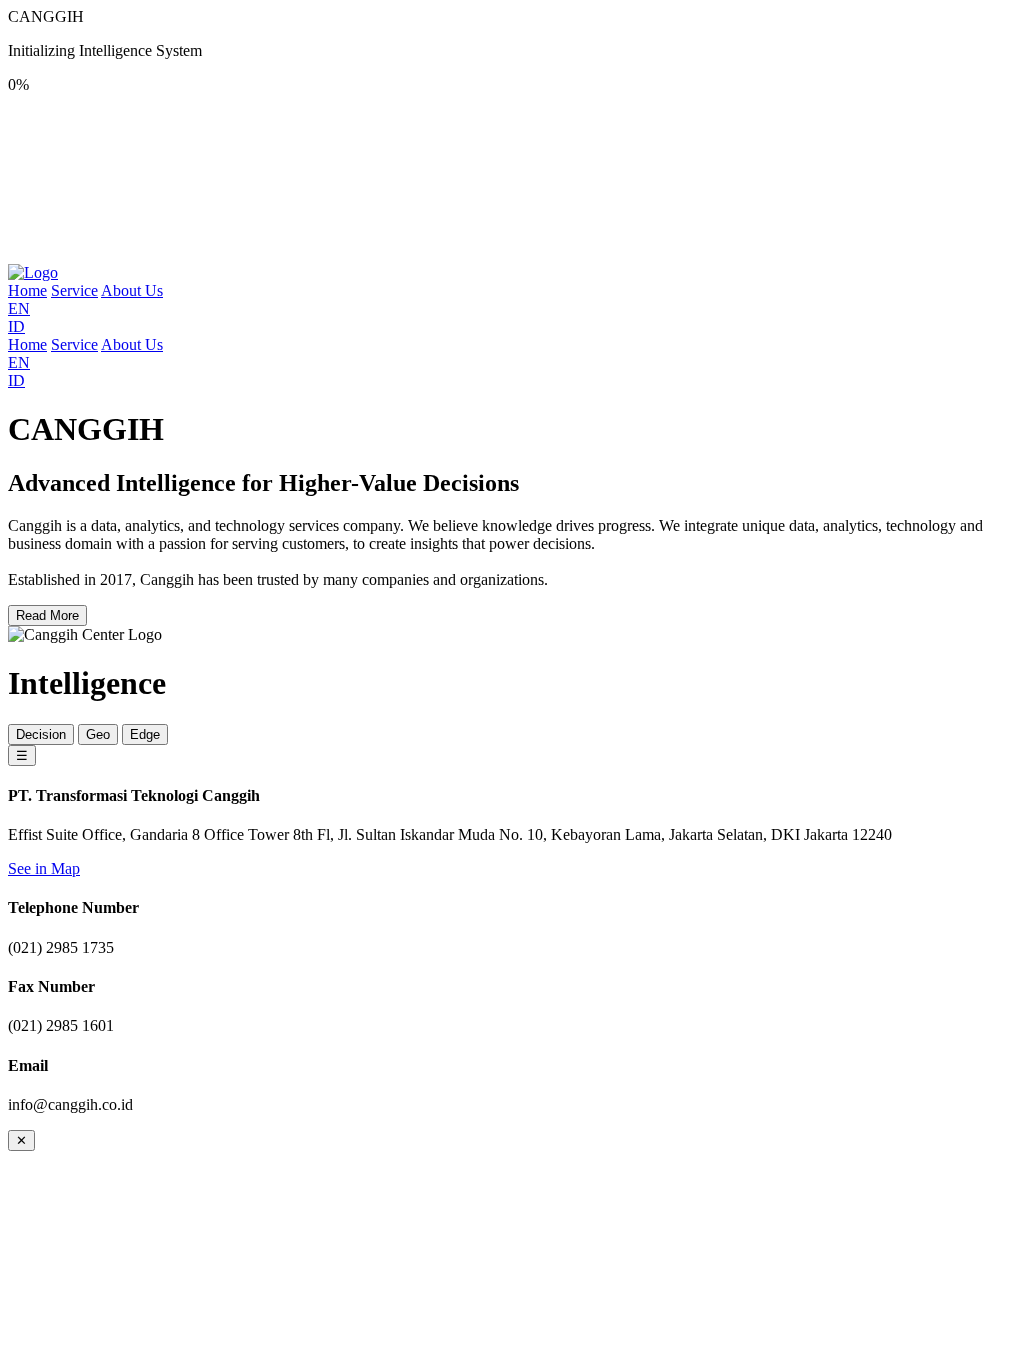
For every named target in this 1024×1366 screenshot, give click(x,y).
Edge (145, 734)
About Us (132, 290)
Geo (98, 734)
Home (27, 290)
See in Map (44, 868)
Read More (47, 615)
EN (19, 308)
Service (74, 290)
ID (16, 326)
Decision (41, 734)
